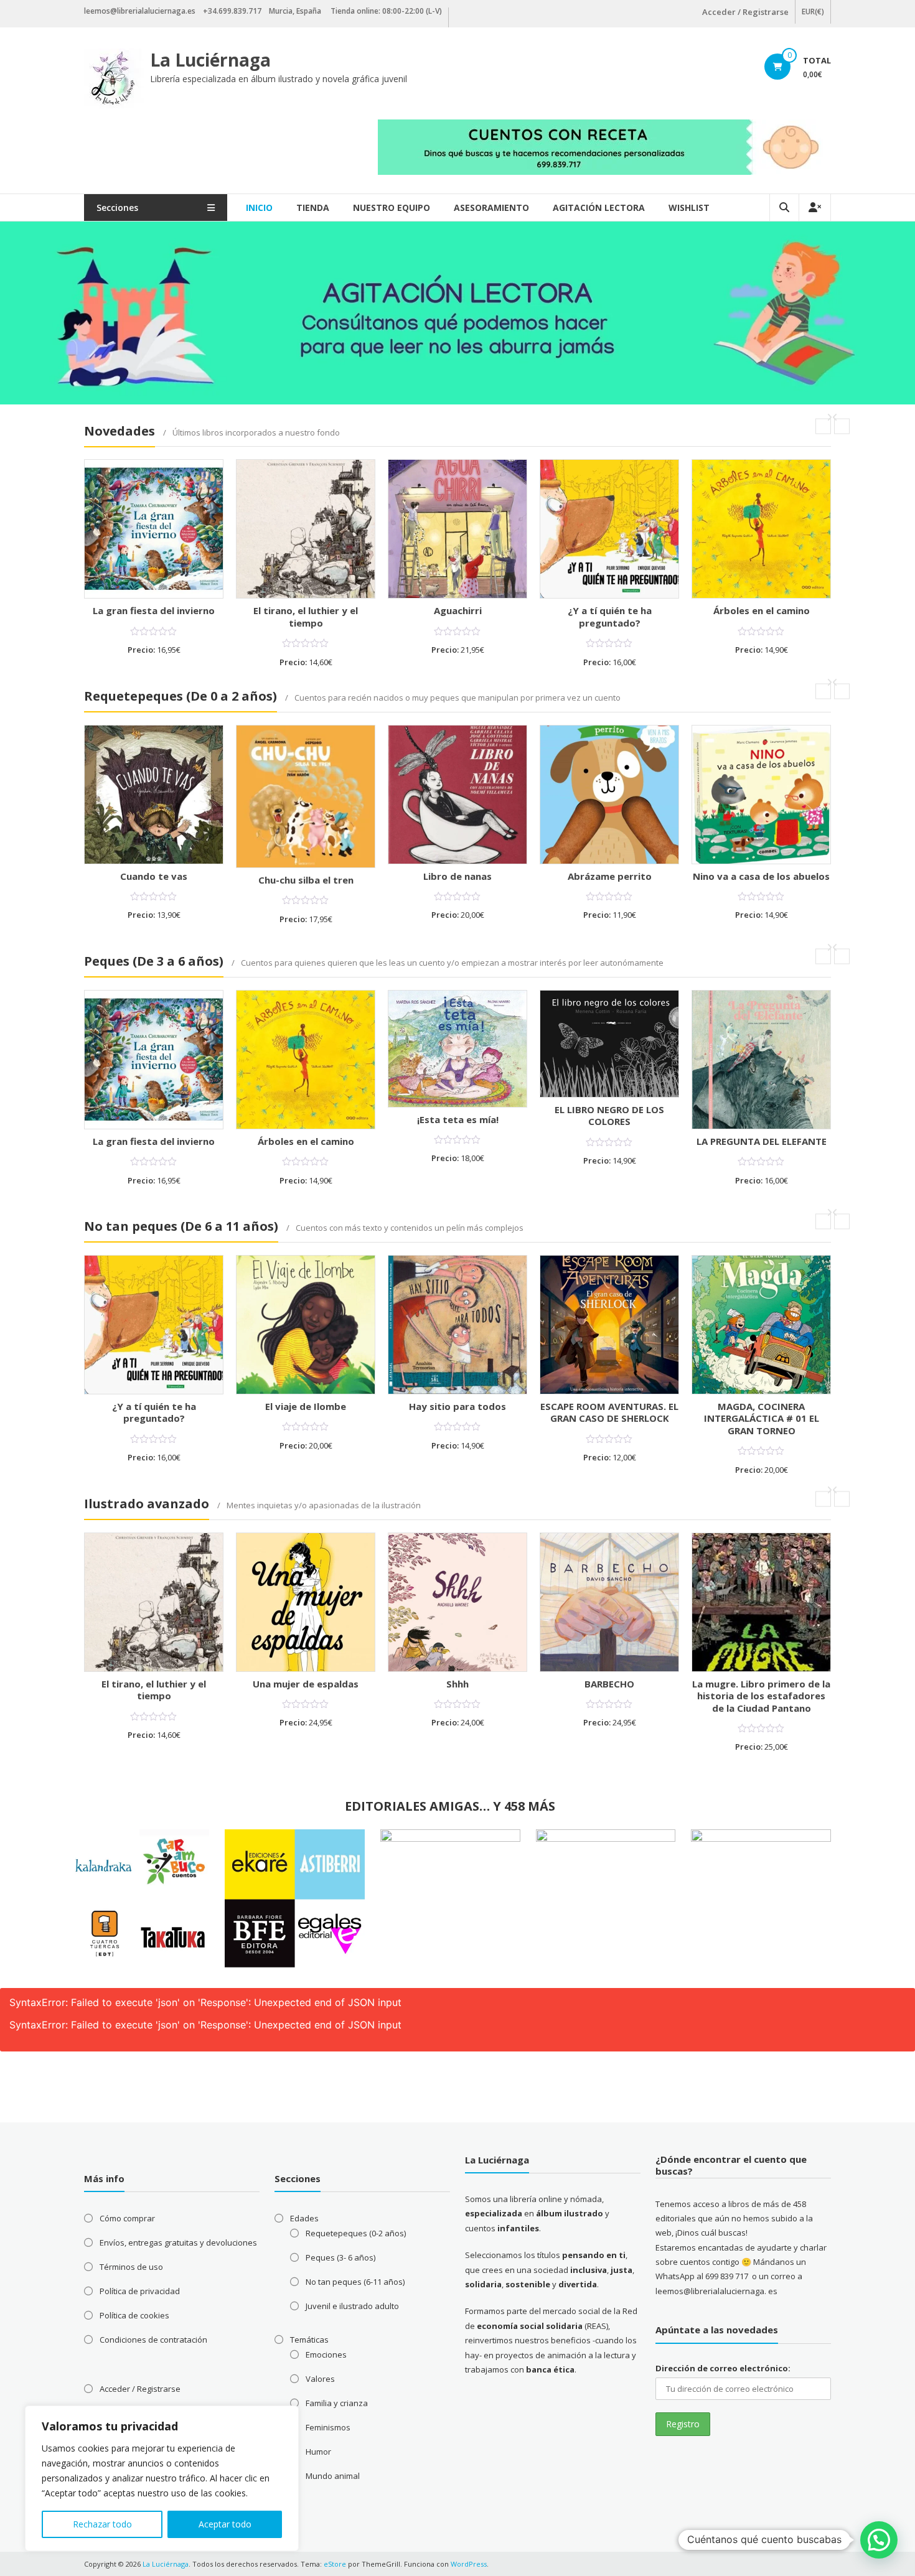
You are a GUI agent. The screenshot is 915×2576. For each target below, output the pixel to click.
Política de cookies (134, 2315)
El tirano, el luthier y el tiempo (306, 617)
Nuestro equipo (392, 208)
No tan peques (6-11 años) (355, 2282)
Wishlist (689, 208)
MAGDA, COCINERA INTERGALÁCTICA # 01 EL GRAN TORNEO (762, 1418)
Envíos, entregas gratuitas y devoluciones (178, 2242)
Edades (304, 2218)
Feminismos (328, 2427)
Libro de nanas (457, 876)
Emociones (326, 2354)
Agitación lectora (599, 208)
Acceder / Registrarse (745, 12)
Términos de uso (131, 2267)
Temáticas (309, 2340)
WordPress (469, 2564)
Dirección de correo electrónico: (723, 2368)
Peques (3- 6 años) (340, 2257)
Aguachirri (458, 610)
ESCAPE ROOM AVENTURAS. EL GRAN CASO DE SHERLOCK (609, 1412)
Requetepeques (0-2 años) (356, 2233)
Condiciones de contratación (153, 2340)
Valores (320, 2379)
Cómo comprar (127, 2218)
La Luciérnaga (210, 60)
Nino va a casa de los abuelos (761, 876)
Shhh (457, 1684)
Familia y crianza (337, 2403)
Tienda (313, 208)
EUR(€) (813, 12)
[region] (162, 2478)
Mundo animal (333, 2476)
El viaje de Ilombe (306, 1406)
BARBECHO (609, 1684)
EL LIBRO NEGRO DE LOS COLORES (609, 1116)
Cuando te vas (154, 876)
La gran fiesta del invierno (154, 610)
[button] (879, 2540)
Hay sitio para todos (457, 1406)
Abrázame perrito (610, 876)
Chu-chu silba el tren (306, 880)
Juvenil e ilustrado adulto (352, 2306)
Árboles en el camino (762, 610)
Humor (318, 2452)
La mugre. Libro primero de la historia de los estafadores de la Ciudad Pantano (761, 1696)
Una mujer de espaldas (306, 1684)
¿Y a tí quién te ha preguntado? (610, 617)
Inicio (259, 208)
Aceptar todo (225, 2524)
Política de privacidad (140, 2291)
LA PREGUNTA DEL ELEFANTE (762, 1141)
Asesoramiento (491, 208)
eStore (335, 2564)
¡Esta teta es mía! (458, 1119)
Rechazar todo (102, 2524)
